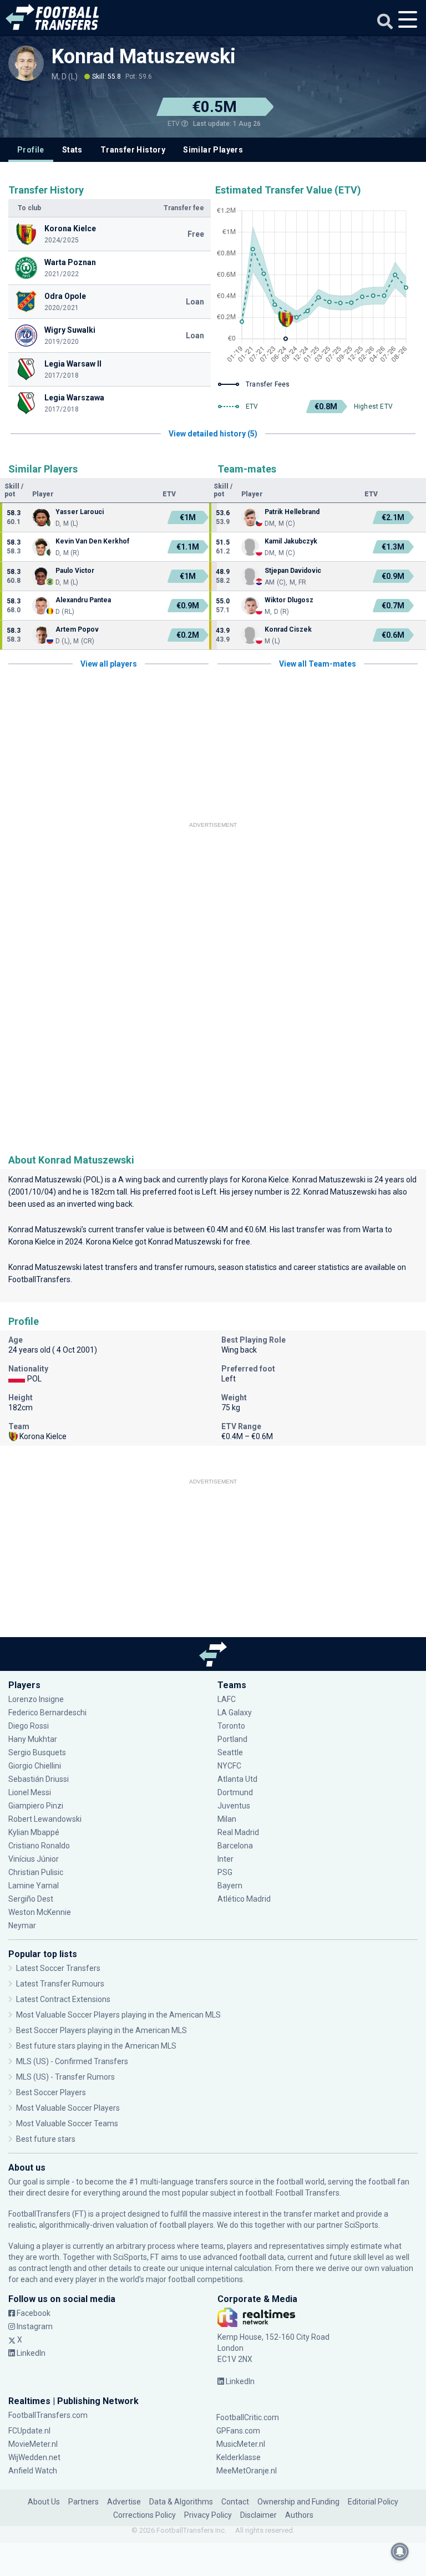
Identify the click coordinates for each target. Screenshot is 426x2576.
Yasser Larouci (80, 512)
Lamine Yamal (34, 1886)
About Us (44, 2502)
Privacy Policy (208, 2515)
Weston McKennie (40, 1912)
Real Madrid (238, 1832)
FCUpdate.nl (29, 2431)
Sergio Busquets (37, 1752)
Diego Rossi (29, 1726)
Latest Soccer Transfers (58, 1968)
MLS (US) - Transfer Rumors (65, 2077)
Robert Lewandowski (45, 1819)
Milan (227, 1819)
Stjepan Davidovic (293, 571)
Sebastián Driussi (39, 1779)
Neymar (22, 1925)
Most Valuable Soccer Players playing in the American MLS (118, 2015)
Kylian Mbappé (35, 1832)
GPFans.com (238, 2431)
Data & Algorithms (181, 2502)
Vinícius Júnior (34, 1859)
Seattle (230, 1752)
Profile (31, 150)
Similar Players (213, 150)
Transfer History (133, 150)
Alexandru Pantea (83, 600)
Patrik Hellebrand (292, 512)
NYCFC (229, 1766)
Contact (235, 2502)
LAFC (227, 1699)
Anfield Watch (33, 2471)
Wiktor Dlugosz (289, 600)
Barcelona (235, 1846)
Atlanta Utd (237, 1779)
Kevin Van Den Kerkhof (92, 541)
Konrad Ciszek (288, 629)
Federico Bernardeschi (47, 1713)
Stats (72, 150)
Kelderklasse (239, 2457)
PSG (225, 1872)
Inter (225, 1859)
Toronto (231, 1726)
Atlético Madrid (244, 1899)
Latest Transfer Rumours (60, 1984)
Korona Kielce (265, 1180)
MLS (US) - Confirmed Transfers (72, 2061)
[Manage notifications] (400, 2552)
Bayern (230, 1886)
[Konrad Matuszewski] (26, 63)
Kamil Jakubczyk (291, 541)
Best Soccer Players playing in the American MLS (102, 2030)
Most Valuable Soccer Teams (67, 2123)
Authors (299, 2515)
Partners (83, 2502)
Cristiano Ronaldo (39, 1846)
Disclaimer (258, 2515)
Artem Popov (77, 629)
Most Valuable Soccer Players (68, 2108)
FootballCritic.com (248, 2417)
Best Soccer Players (51, 2092)
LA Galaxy (235, 1713)
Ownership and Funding (298, 2502)
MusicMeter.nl (241, 2444)
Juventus (234, 1806)
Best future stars (46, 2139)
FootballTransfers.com (48, 2415)
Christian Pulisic (36, 1872)
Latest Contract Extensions (63, 1999)
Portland (232, 1739)
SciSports (361, 2225)
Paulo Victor (75, 571)
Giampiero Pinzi (36, 1806)
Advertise (124, 2502)
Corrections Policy (144, 2515)
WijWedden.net (34, 2457)
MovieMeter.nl (33, 2444)
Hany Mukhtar (33, 1739)
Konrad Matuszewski (144, 57)
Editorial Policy (373, 2502)
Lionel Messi (31, 1792)
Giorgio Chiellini (35, 1766)
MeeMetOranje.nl (247, 2471)
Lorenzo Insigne (36, 1699)
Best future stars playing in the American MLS (96, 2046)
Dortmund (235, 1792)
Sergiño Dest (31, 1899)
